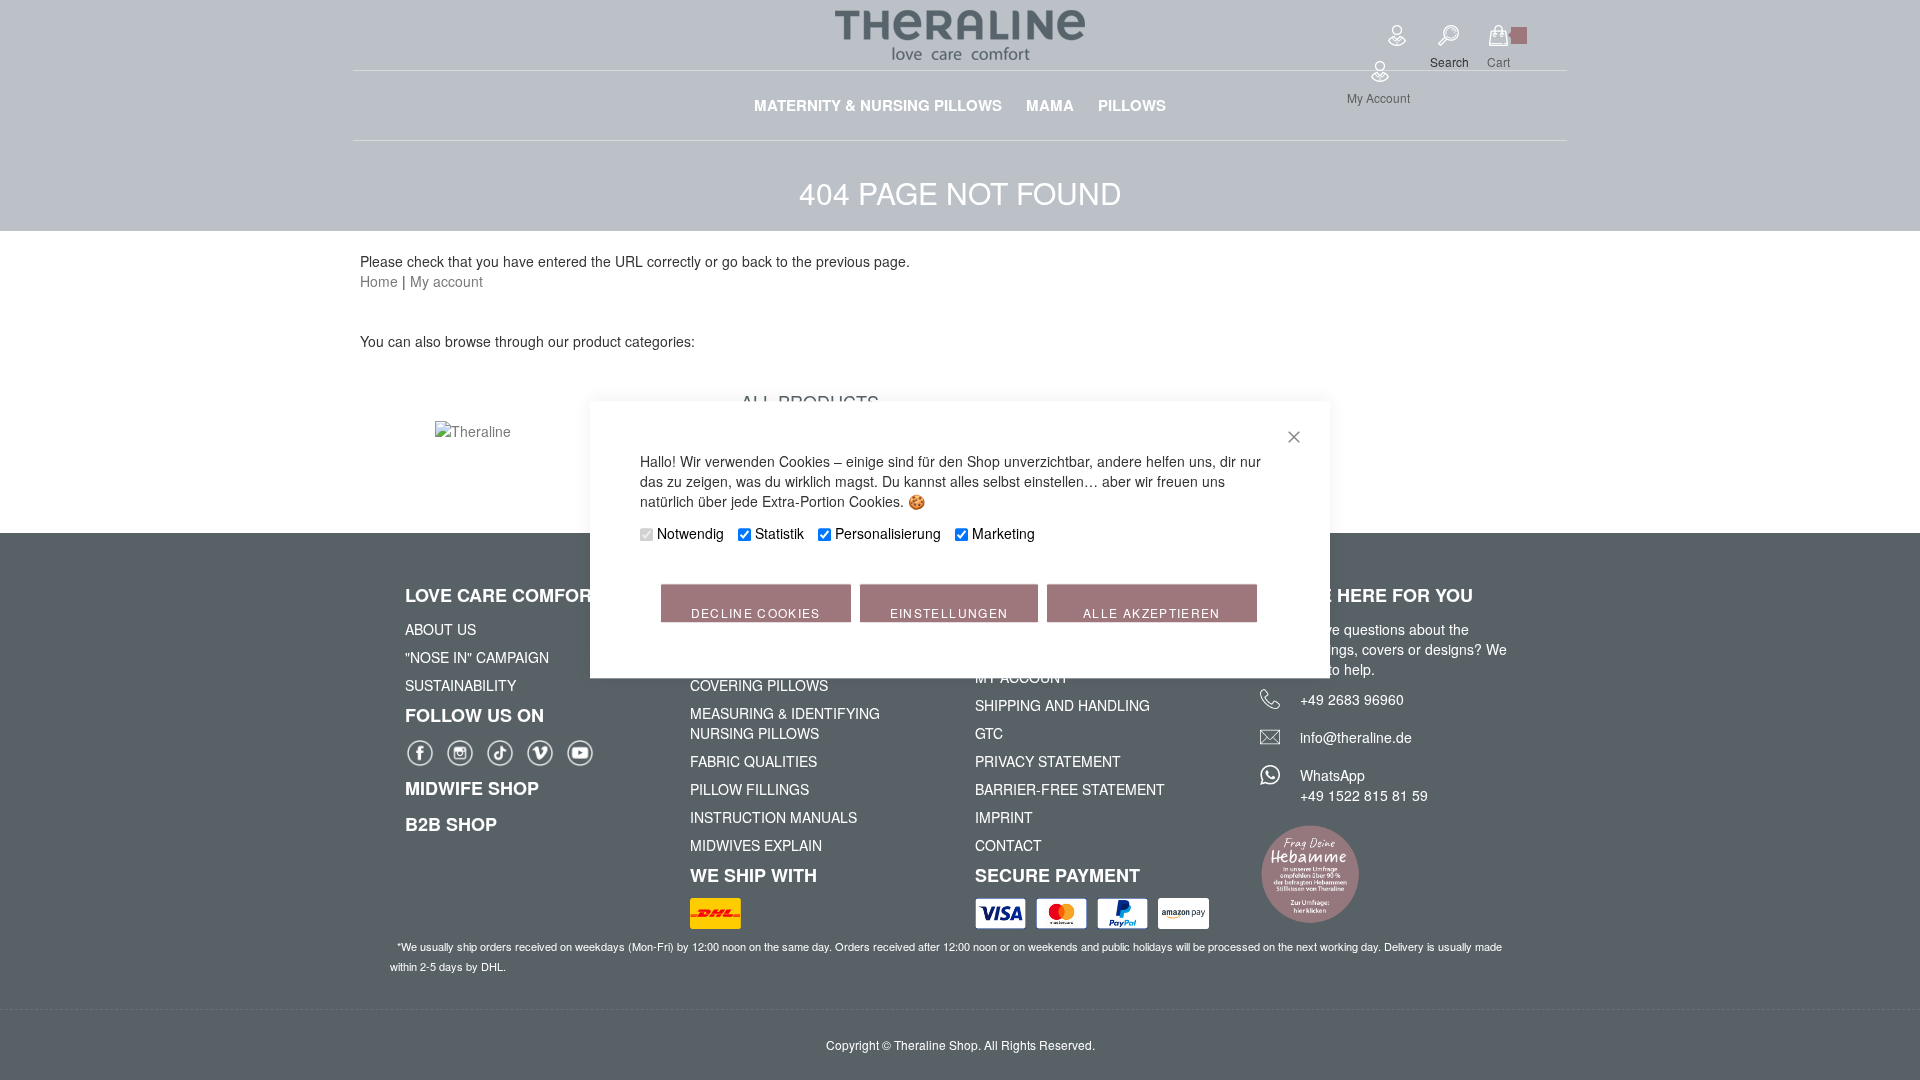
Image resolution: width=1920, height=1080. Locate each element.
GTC (989, 733)
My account (446, 281)
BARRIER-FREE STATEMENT (1070, 789)
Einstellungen (949, 613)
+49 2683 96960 (1352, 699)
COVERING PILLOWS (759, 685)
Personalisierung (888, 534)
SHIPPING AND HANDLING (1062, 705)
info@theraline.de (1356, 737)
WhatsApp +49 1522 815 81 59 (1364, 785)
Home (379, 281)
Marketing (1003, 534)
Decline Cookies (756, 613)
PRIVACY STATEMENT (1048, 761)
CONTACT (1008, 845)
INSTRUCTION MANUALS (773, 817)
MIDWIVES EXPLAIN (756, 845)
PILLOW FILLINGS (749, 789)
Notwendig (690, 534)
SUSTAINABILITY (460, 685)
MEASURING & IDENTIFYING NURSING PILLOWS (785, 723)
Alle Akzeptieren (1152, 613)
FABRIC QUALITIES (753, 761)
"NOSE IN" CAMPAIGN (477, 657)
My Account (1378, 97)
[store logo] (960, 35)
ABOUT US (440, 629)
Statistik (779, 534)
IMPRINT (1004, 817)
